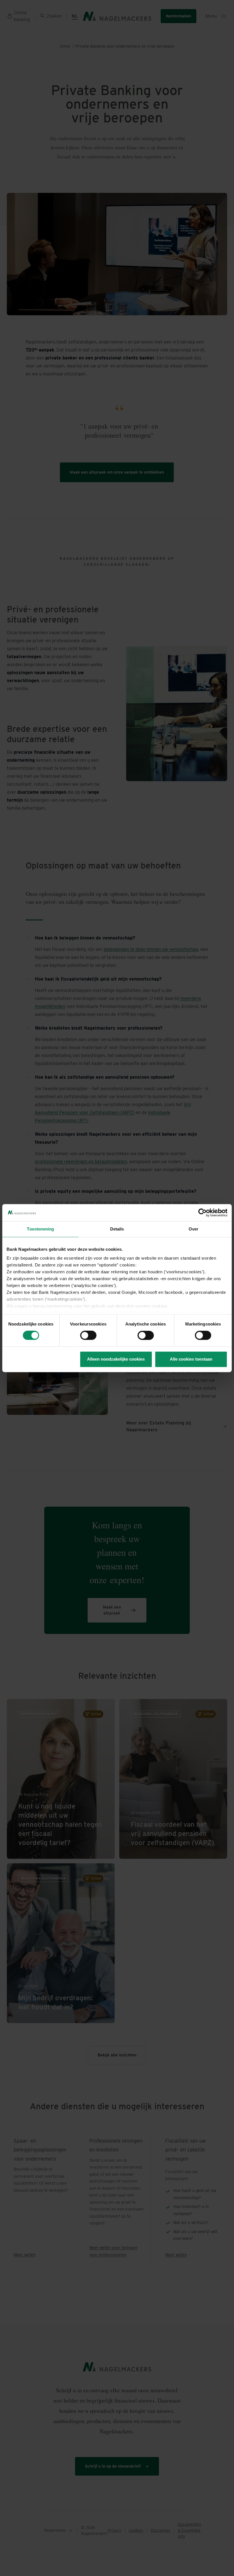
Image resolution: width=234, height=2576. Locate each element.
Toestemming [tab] (40, 1229)
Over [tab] (193, 1229)
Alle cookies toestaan (191, 1359)
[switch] (88, 1336)
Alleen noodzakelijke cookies (116, 1359)
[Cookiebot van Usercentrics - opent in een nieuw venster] (202, 1213)
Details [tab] (117, 1229)
